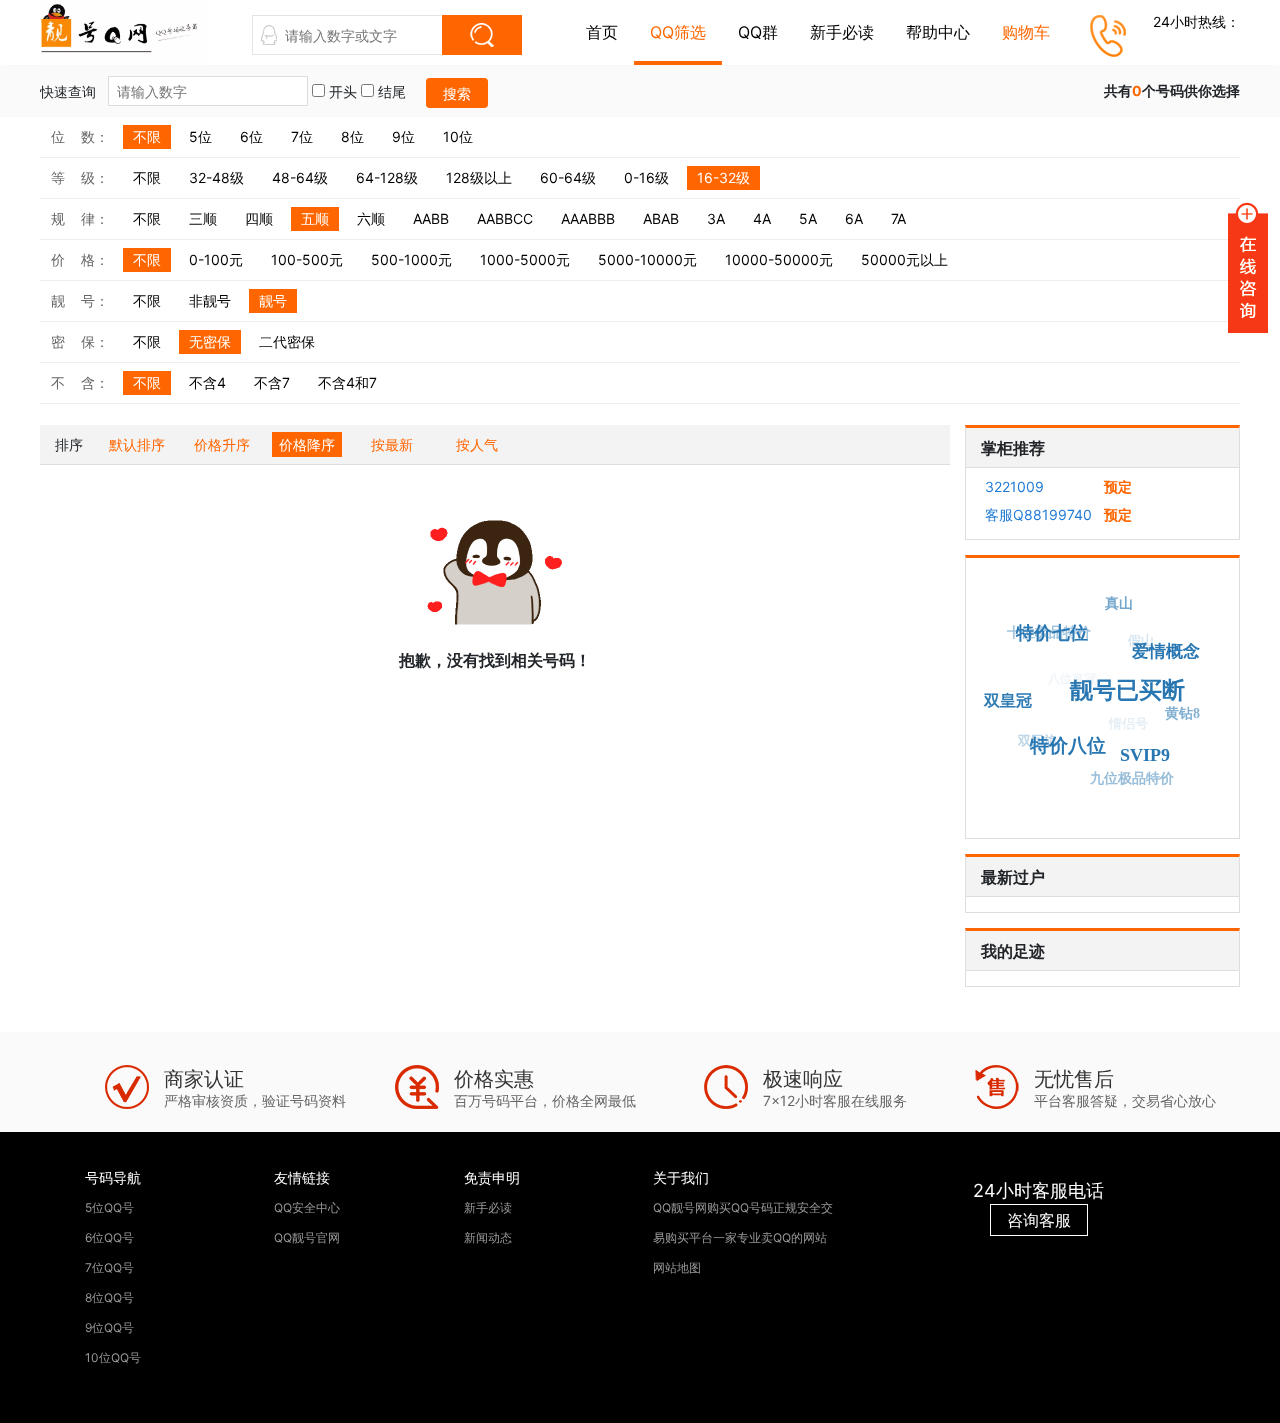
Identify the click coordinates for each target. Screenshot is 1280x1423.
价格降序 (307, 444)
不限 (147, 136)
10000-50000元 (779, 259)
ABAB (661, 218)
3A (716, 218)
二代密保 (287, 341)
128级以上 (479, 177)
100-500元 (307, 259)
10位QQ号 (113, 1357)
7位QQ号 (109, 1267)
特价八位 (1068, 746)
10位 (458, 136)
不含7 (272, 382)
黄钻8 (1182, 713)
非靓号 (210, 300)
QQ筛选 (678, 32)
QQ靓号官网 (307, 1237)
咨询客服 (1039, 1220)
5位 (200, 136)
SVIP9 (1145, 755)
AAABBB (588, 218)
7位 (302, 136)
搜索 (457, 93)
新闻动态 (488, 1237)
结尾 (390, 91)
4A (762, 218)
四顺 (259, 218)
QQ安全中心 (307, 1207)
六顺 (371, 218)
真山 (1119, 603)
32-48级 (216, 177)
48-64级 (300, 177)
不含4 (207, 382)
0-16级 (646, 177)
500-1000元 (411, 259)
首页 (602, 32)
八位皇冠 (1072, 678)
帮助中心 (938, 32)
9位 (403, 136)
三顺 (203, 218)
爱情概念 (1166, 651)
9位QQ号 (109, 1327)
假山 (1142, 640)
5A (808, 218)
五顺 (315, 218)
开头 (341, 91)
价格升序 (222, 444)
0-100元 (216, 259)
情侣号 (1129, 722)
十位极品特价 (1049, 632)
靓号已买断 (1126, 690)
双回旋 (1037, 740)
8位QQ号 (109, 1297)
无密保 (210, 341)
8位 (352, 136)
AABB (431, 218)
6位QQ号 (109, 1237)
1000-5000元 (525, 259)
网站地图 (677, 1267)
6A (854, 218)
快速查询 (70, 91)
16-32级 (723, 177)
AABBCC (505, 218)
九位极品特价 (1132, 778)
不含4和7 (347, 382)
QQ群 (758, 32)
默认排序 (137, 444)
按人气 (477, 444)
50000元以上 (904, 259)
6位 (251, 136)
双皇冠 (1008, 700)
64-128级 (387, 177)
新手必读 (842, 32)
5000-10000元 (647, 259)
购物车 (1026, 32)
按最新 (392, 444)
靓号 (273, 300)
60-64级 (568, 177)
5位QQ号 (109, 1207)
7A (898, 218)
